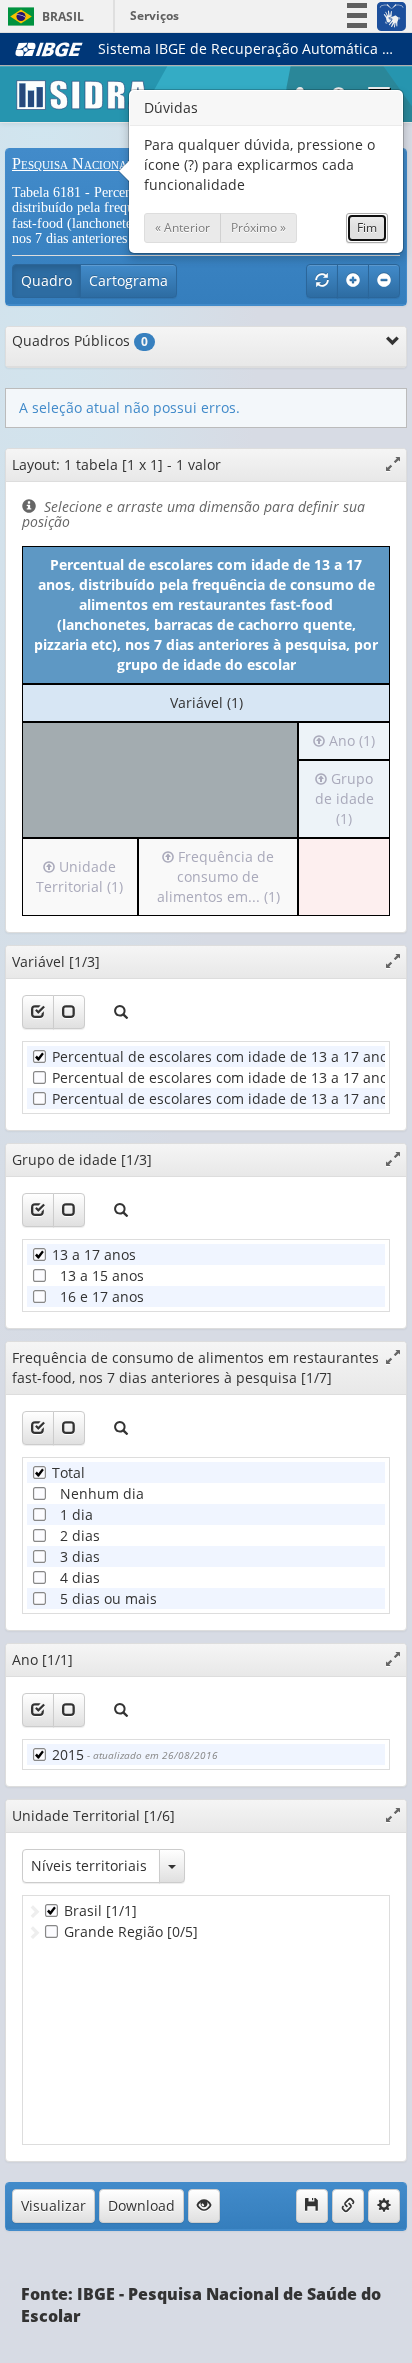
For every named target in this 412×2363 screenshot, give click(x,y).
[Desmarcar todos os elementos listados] (69, 1012)
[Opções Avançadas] (384, 2206)
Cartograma (128, 280)
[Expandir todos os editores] (353, 281)
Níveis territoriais (89, 1865)
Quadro (46, 280)
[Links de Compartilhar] (348, 2206)
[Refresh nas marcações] (322, 281)
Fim (367, 227)
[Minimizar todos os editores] (384, 281)
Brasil (42, 16)
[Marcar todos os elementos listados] (38, 1012)
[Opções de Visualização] (204, 2206)
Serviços (154, 15)
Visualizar (53, 2205)
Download (141, 2205)
